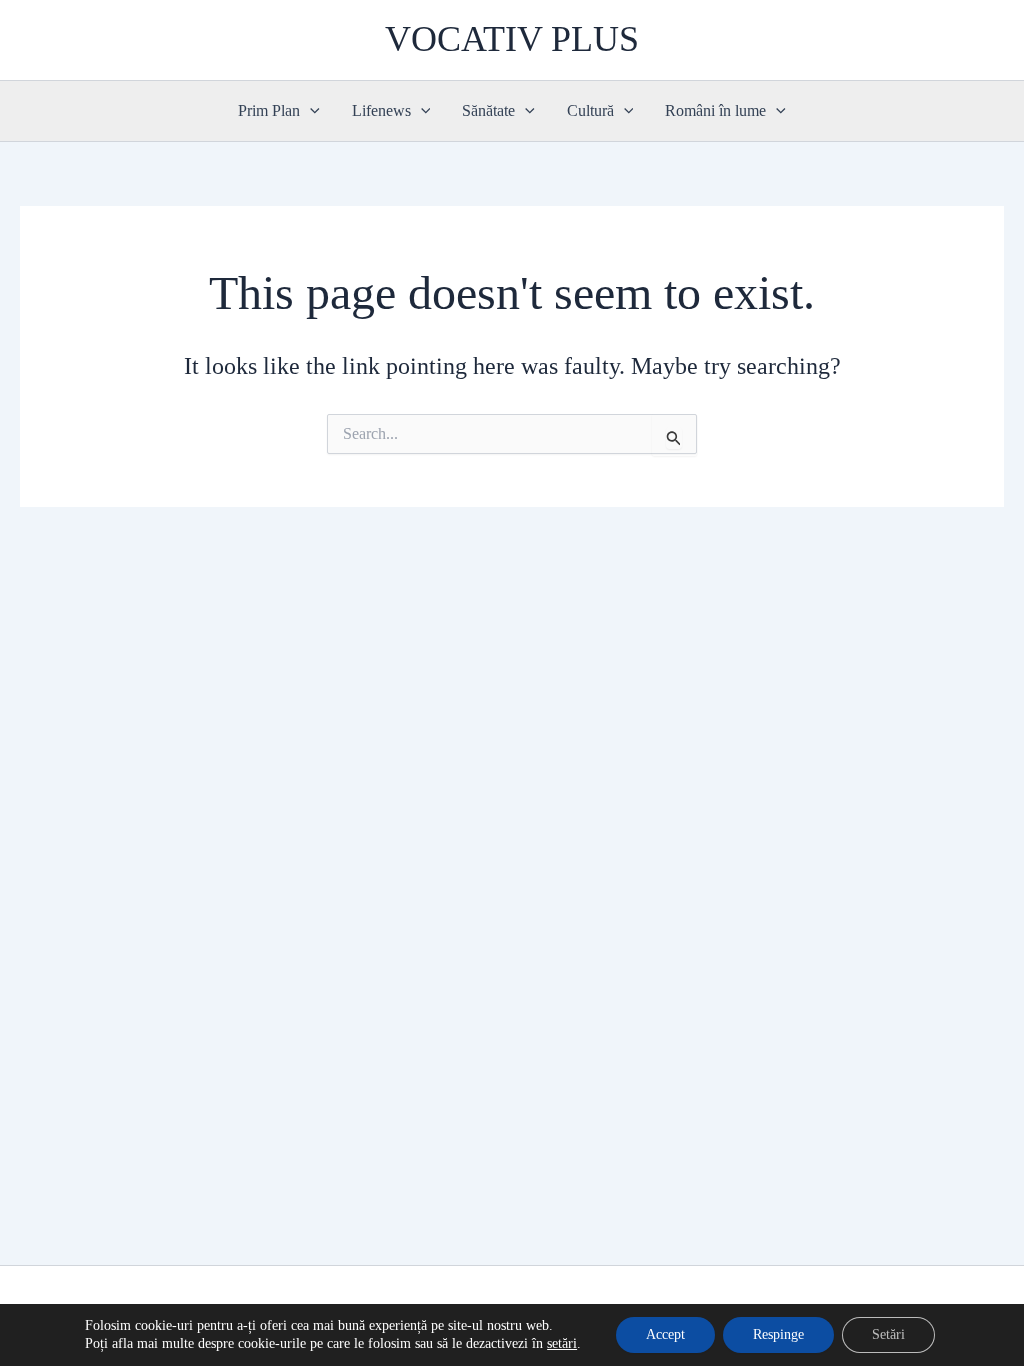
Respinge (778, 1334)
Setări (888, 1334)
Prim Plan (269, 110)
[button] (310, 111)
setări (562, 1343)
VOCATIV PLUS (512, 39)
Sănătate (488, 110)
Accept (665, 1334)
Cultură (590, 110)
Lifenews (381, 110)
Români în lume (715, 110)
